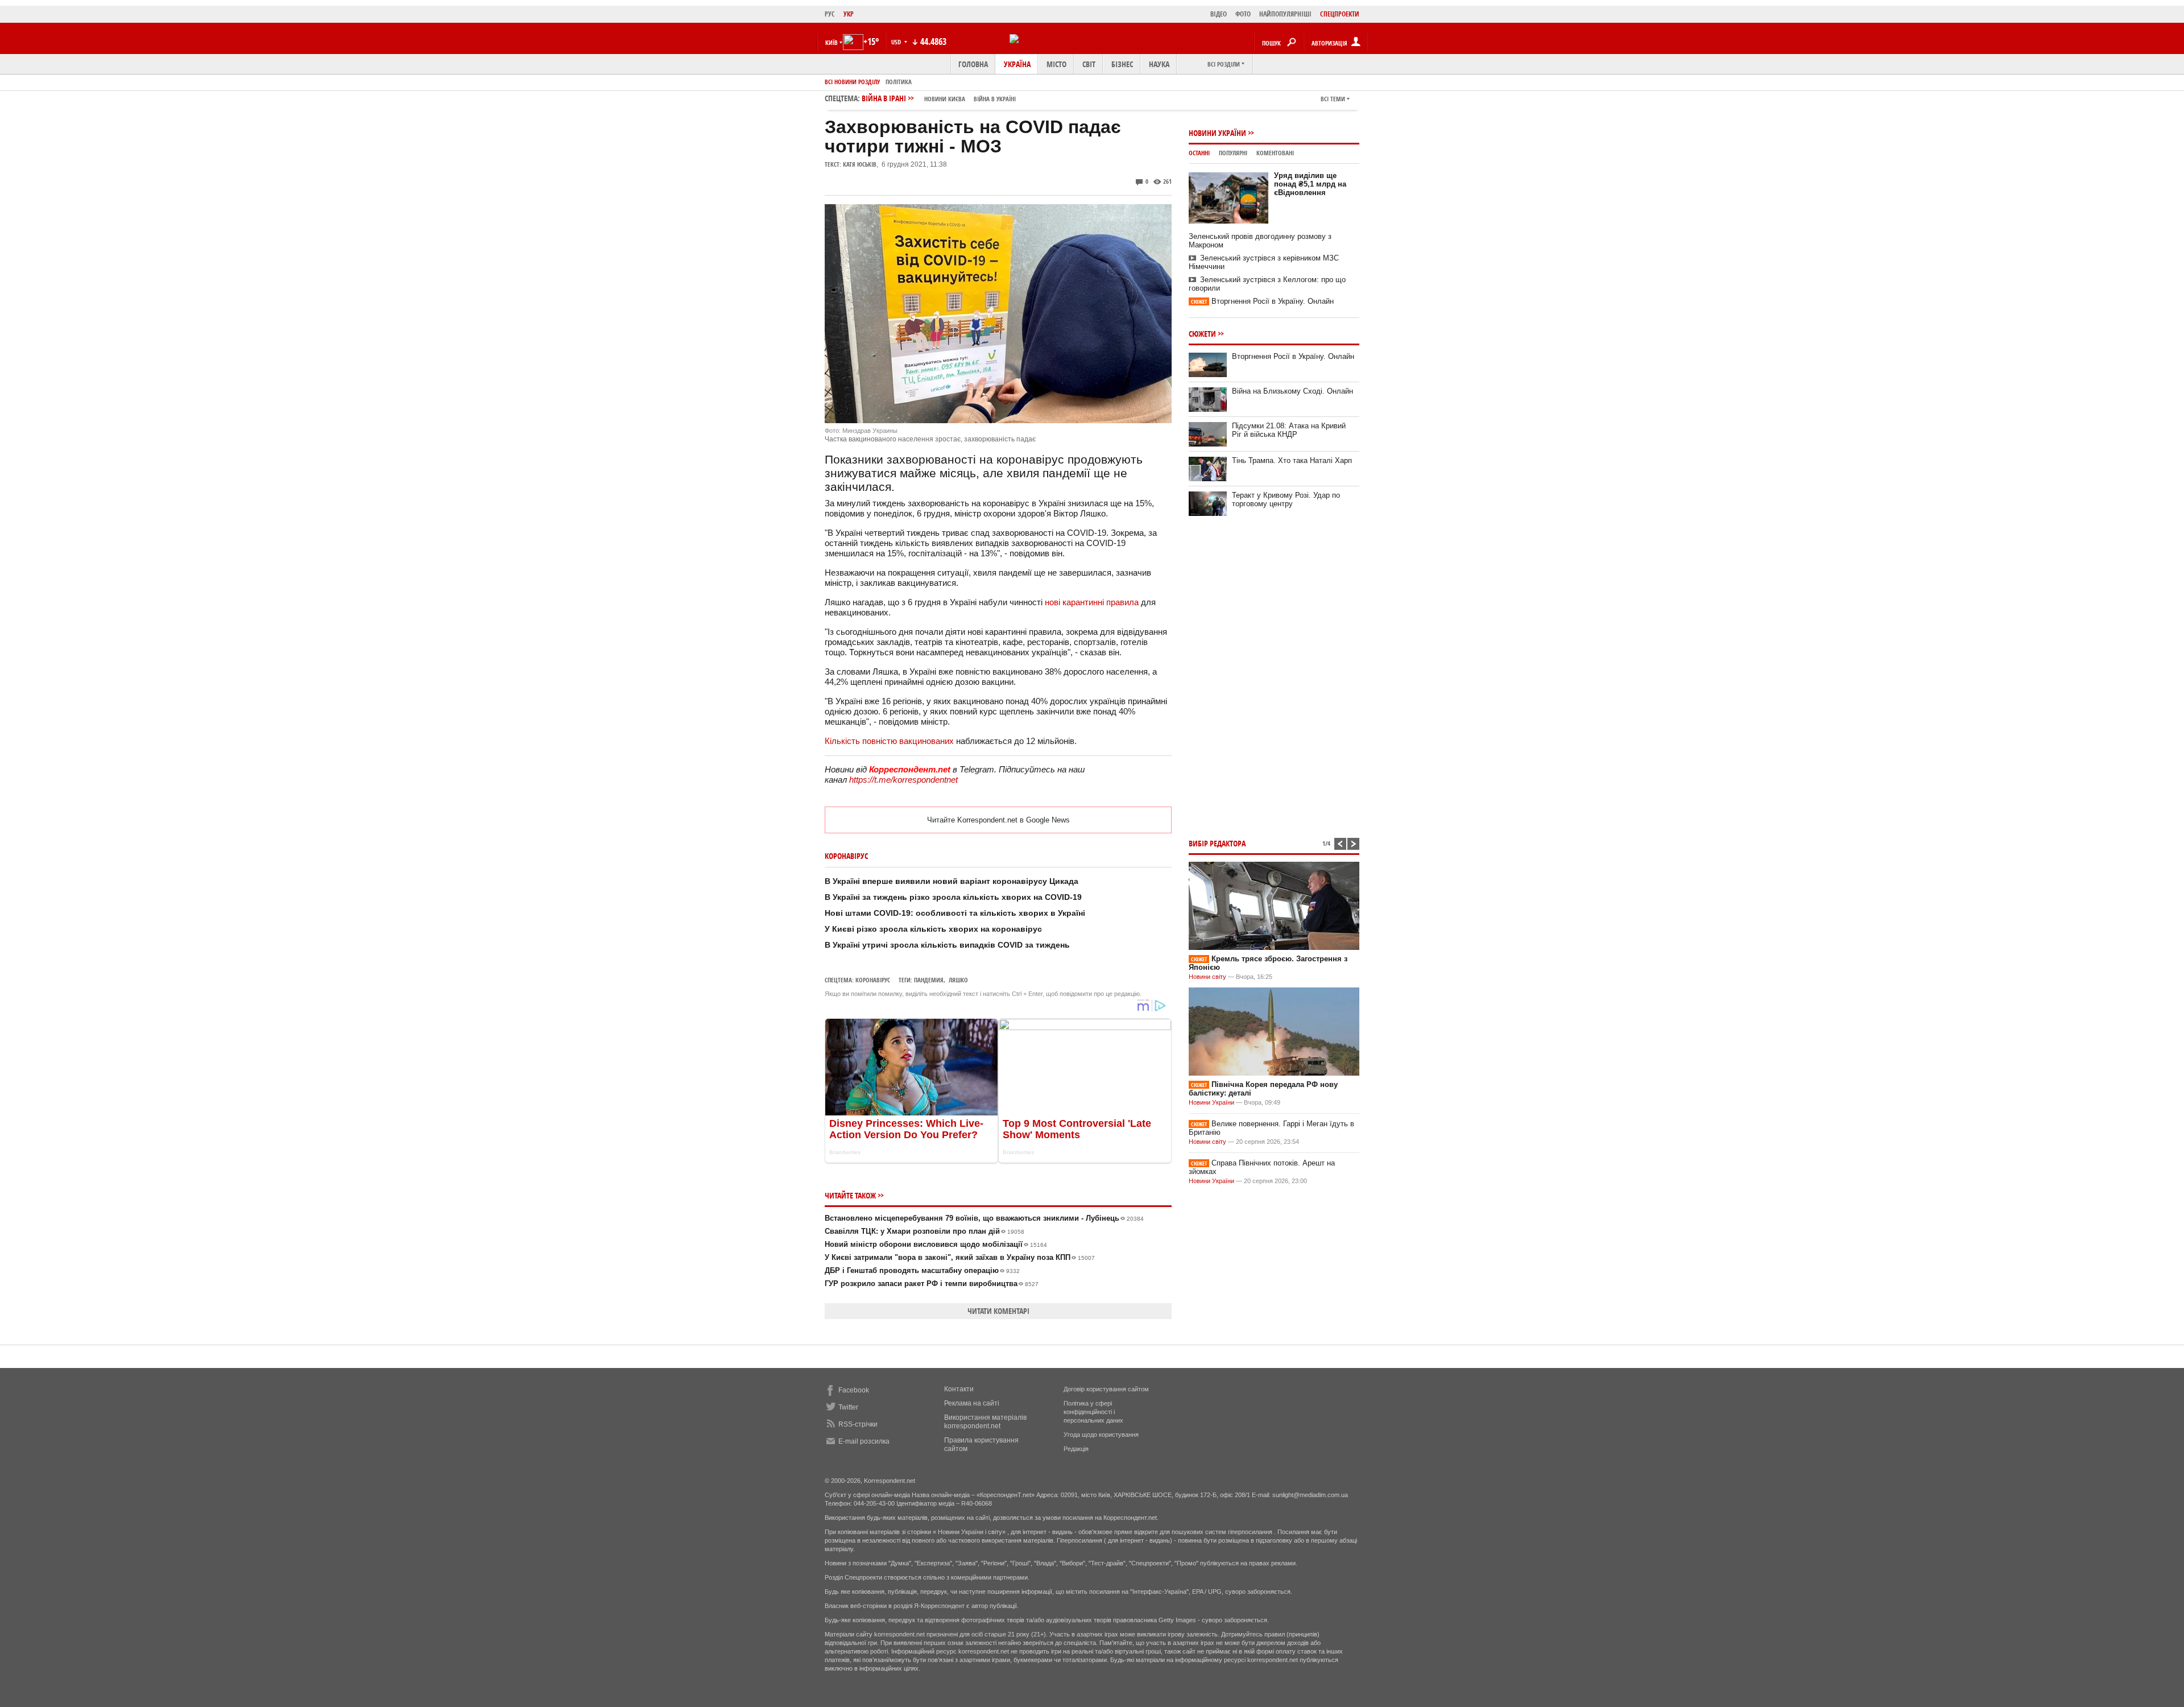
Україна (1017, 64)
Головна (973, 64)
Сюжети (1202, 334)
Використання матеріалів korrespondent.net (985, 1422)
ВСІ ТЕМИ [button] (1333, 99)
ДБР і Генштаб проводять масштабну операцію (922, 1270)
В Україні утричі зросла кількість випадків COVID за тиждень (947, 945)
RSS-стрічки (858, 1424)
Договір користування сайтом (1106, 1389)
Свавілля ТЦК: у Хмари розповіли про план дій (925, 1231)
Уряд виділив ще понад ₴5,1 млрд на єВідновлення (1310, 184)
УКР (849, 14)
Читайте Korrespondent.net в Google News (998, 820)
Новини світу (1207, 977)
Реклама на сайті (972, 1403)
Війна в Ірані (939, 98)
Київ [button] (832, 42)
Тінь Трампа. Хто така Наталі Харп (1292, 460)
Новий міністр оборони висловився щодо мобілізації (936, 1244)
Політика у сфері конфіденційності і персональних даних (1093, 1412)
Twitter (848, 1407)
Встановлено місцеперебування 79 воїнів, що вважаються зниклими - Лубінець (984, 1218)
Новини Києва (945, 99)
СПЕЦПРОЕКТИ (1340, 14)
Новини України (1217, 133)
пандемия (929, 980)
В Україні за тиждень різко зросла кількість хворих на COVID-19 (953, 897)
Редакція (1076, 1449)
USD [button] (897, 42)
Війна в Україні (995, 99)
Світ (1089, 64)
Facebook (854, 1390)
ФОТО (1243, 14)
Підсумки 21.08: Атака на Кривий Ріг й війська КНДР (1289, 430)
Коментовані (1275, 153)
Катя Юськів (860, 164)
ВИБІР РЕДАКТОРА (1217, 843)
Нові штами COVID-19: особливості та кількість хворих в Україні (955, 913)
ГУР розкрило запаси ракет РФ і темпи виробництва (932, 1284)
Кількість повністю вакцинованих (889, 741)
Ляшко (958, 980)
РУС (830, 14)
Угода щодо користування (1101, 1435)
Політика (899, 82)
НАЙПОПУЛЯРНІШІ (1285, 14)
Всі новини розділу (852, 82)
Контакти (959, 1389)
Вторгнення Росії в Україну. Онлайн (1262, 301)
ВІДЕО (1219, 14)
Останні (1199, 153)
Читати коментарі (998, 1311)
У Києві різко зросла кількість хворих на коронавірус (933, 929)
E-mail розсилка (864, 1441)
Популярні (1233, 153)
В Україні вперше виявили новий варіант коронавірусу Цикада (952, 881)
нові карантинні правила (1092, 602)
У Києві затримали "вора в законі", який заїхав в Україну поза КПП (960, 1257)
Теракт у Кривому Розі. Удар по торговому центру (1286, 499)
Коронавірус (873, 980)
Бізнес (1122, 64)
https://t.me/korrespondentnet (903, 780)
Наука (1159, 64)
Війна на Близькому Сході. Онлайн (1292, 391)
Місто (1056, 64)
